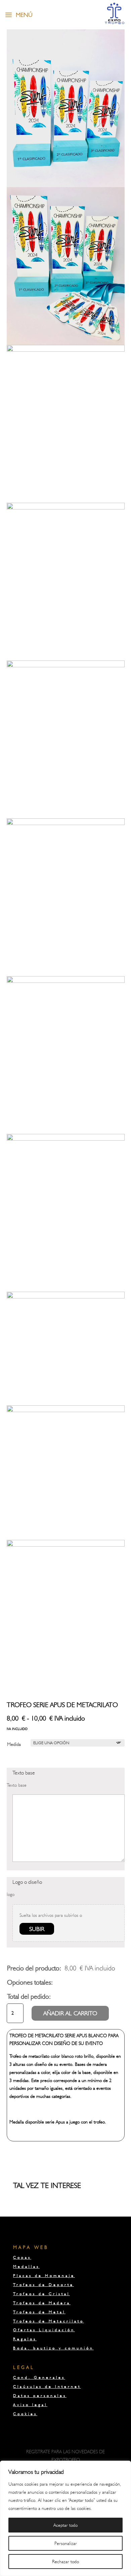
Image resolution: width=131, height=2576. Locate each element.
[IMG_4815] (66, 508)
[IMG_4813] (66, 343)
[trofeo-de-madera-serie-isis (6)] (66, 1545)
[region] (65, 2518)
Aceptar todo (65, 2525)
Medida (14, 1744)
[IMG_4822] (66, 1139)
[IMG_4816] (66, 666)
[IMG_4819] (66, 185)
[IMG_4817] (66, 823)
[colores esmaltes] (66, 1297)
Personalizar (66, 2543)
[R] (66, 1410)
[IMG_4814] (66, 350)
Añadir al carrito (70, 2013)
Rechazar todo (65, 2562)
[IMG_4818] (66, 981)
